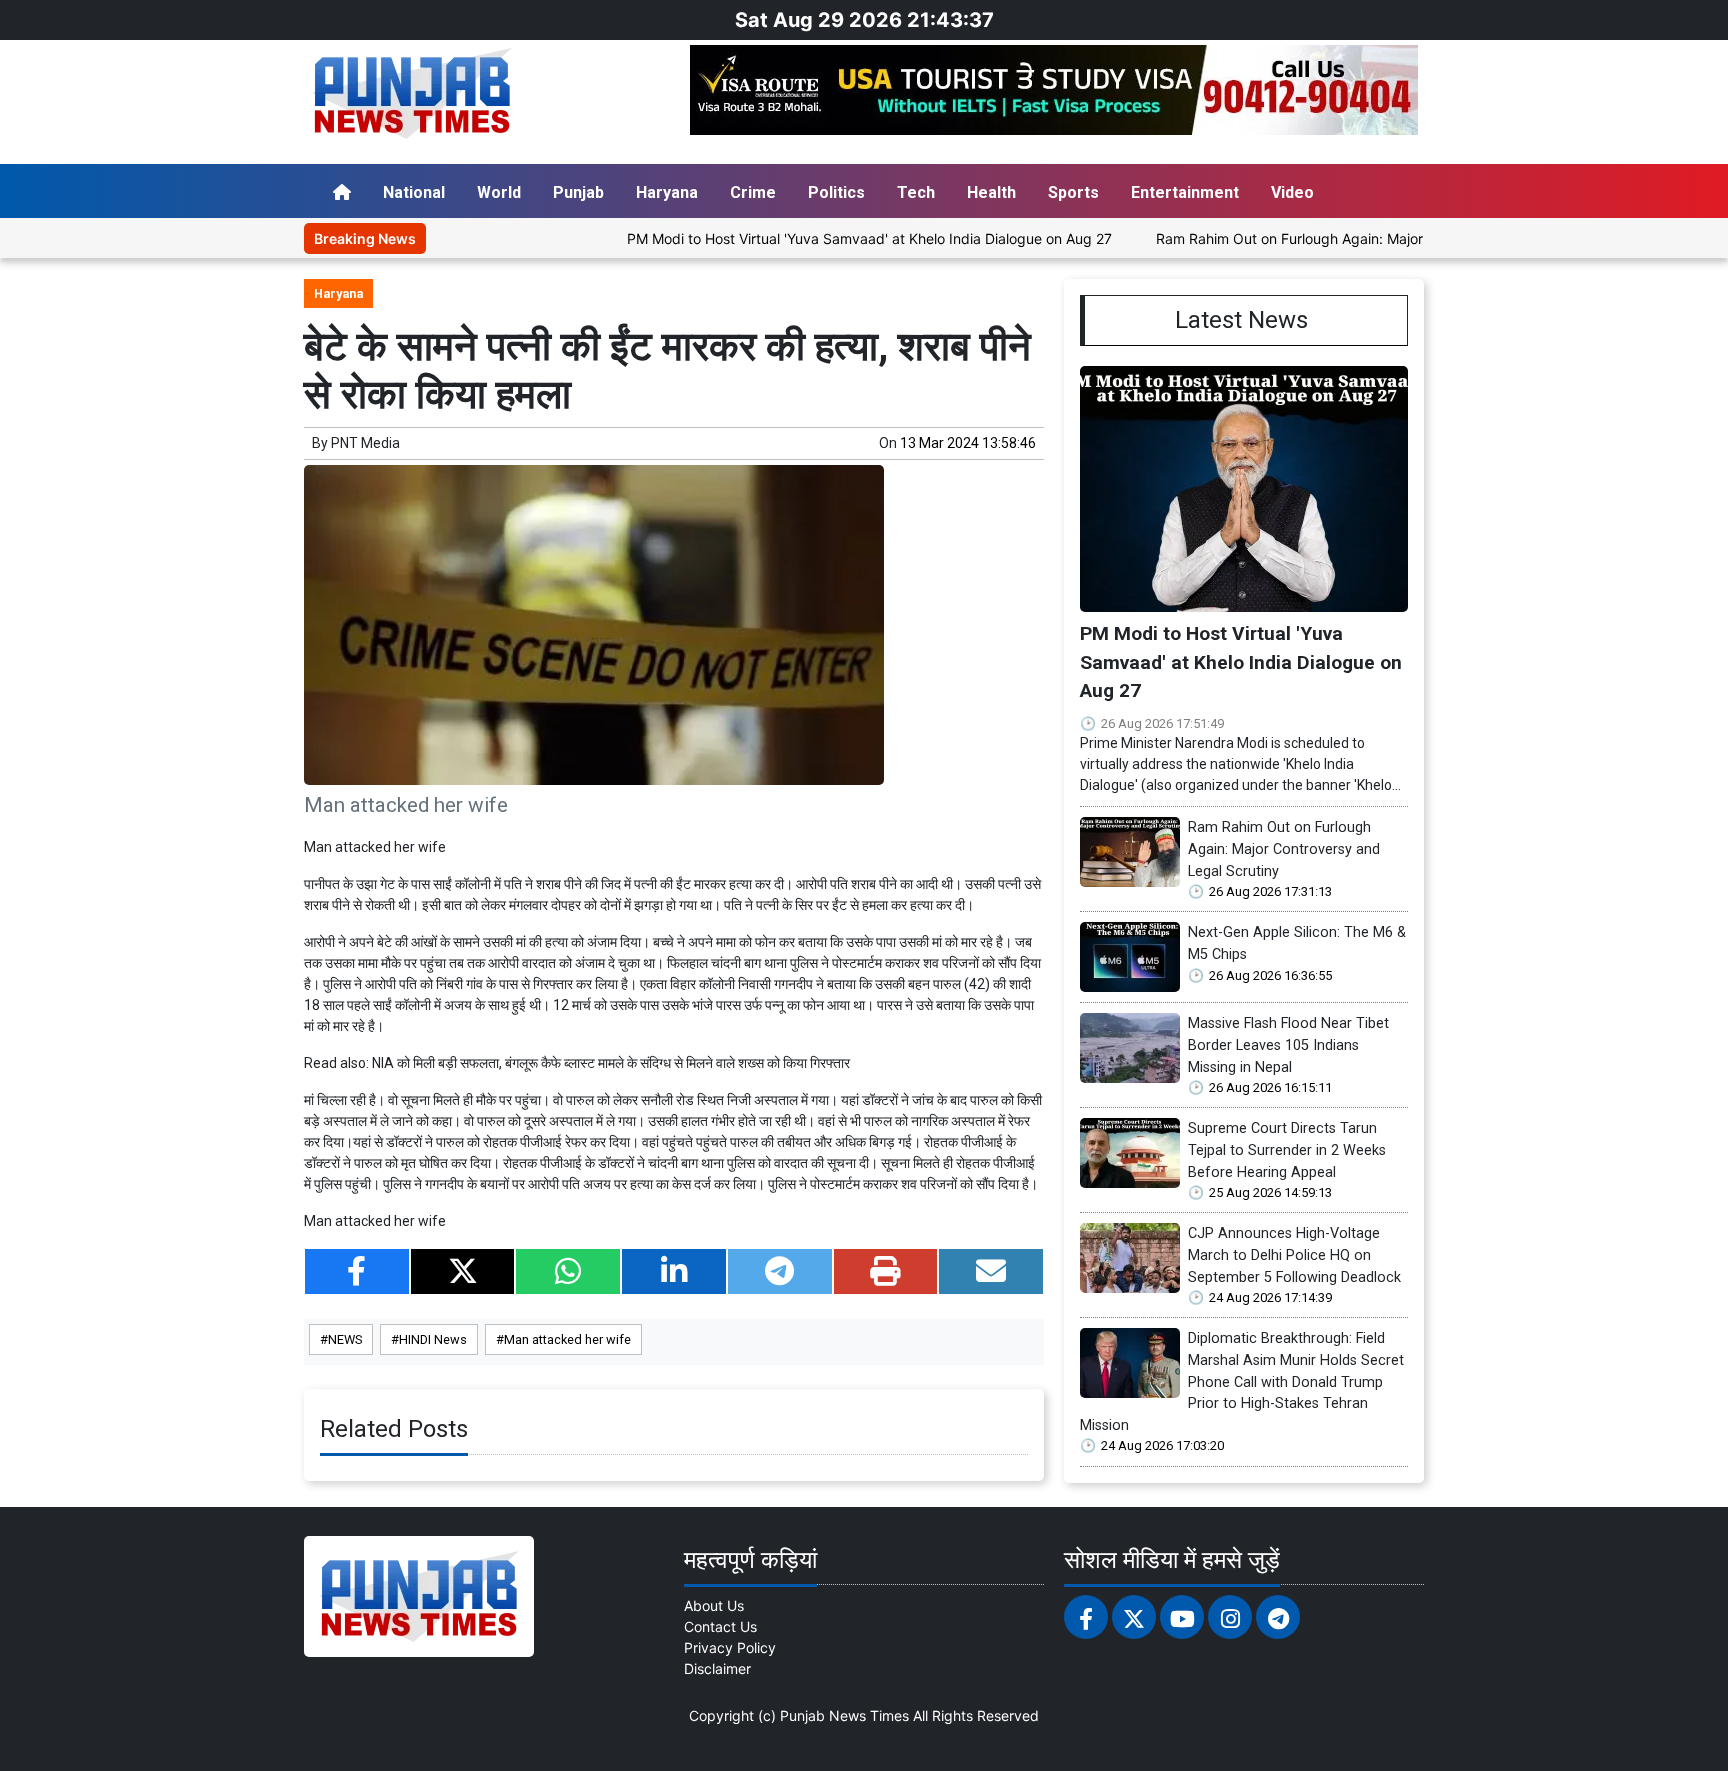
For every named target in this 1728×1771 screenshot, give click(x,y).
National (414, 192)
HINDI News (433, 1339)
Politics (836, 192)
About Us (714, 1605)
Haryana (667, 192)
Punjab (578, 192)
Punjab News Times (844, 1715)
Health (991, 192)
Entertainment (1185, 192)
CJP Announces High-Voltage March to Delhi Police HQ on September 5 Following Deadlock (1294, 1255)
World (499, 192)
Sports (1073, 192)
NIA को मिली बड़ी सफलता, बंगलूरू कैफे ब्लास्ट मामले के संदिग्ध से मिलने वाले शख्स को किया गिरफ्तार (611, 1063)
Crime (753, 192)
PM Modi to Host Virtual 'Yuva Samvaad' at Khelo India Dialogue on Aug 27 (811, 238)
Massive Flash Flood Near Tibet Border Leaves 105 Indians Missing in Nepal (1288, 1045)
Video (1292, 192)
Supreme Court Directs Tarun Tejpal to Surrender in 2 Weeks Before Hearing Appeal (1287, 1150)
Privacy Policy (730, 1647)
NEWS (345, 1339)
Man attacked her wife (567, 1339)
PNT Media (365, 443)
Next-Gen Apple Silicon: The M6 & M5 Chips (1297, 943)
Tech (916, 192)
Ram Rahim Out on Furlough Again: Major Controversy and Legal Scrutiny (1337, 238)
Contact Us (720, 1626)
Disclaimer (717, 1668)
